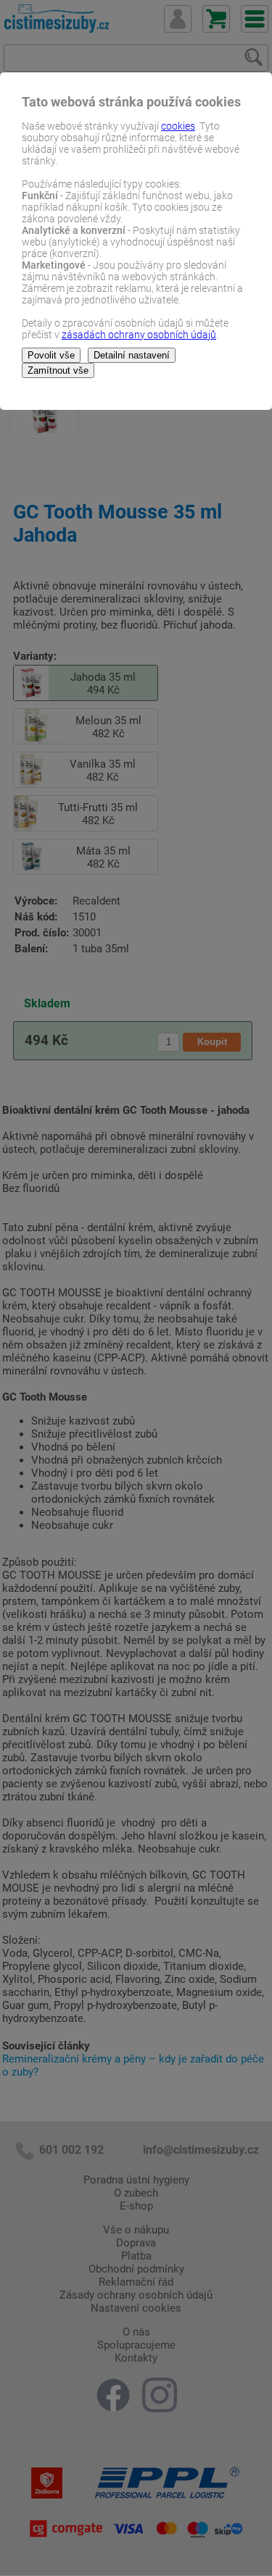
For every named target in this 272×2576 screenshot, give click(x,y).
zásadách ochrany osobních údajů (139, 335)
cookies (178, 126)
